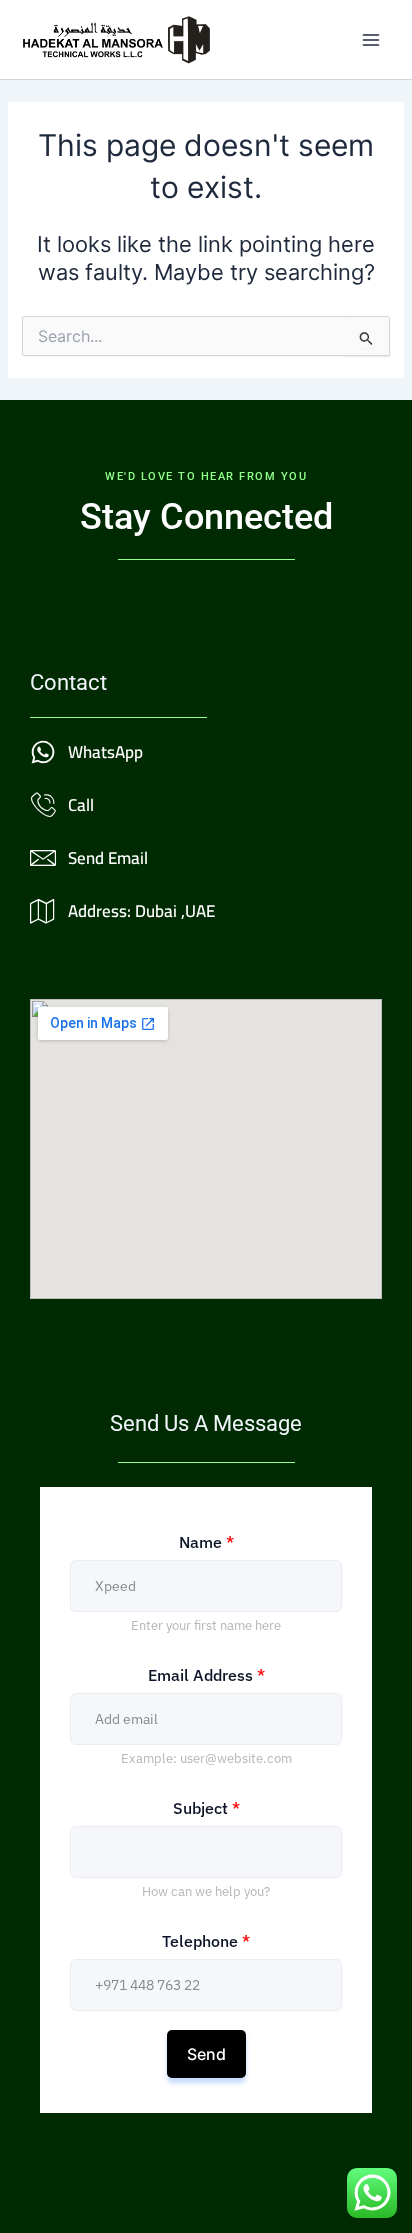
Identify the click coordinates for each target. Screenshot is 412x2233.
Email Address (206, 1675)
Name (206, 1542)
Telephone (206, 1941)
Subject (206, 1808)
